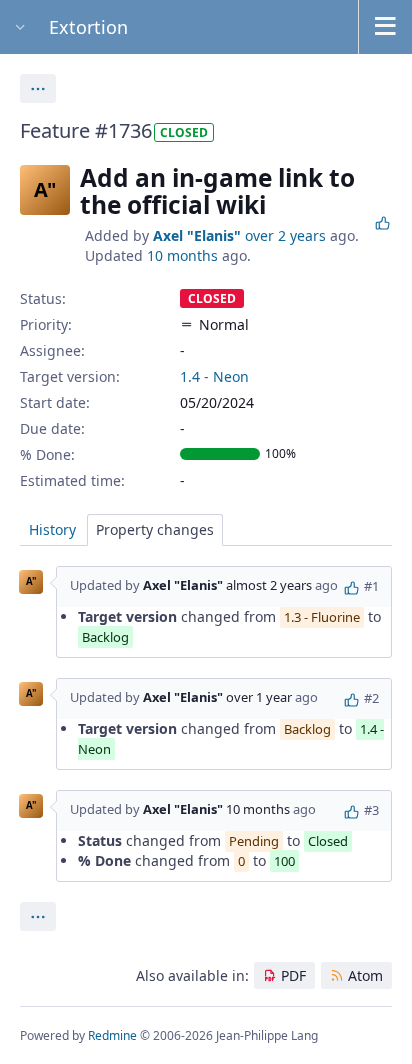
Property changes (155, 529)
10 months (182, 255)
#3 (371, 810)
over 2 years (285, 235)
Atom (365, 975)
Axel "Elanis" (197, 235)
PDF (293, 975)
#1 (371, 586)
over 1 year (259, 697)
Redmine (112, 1035)
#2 (371, 698)
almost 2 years (269, 585)
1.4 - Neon (214, 376)
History (52, 529)
